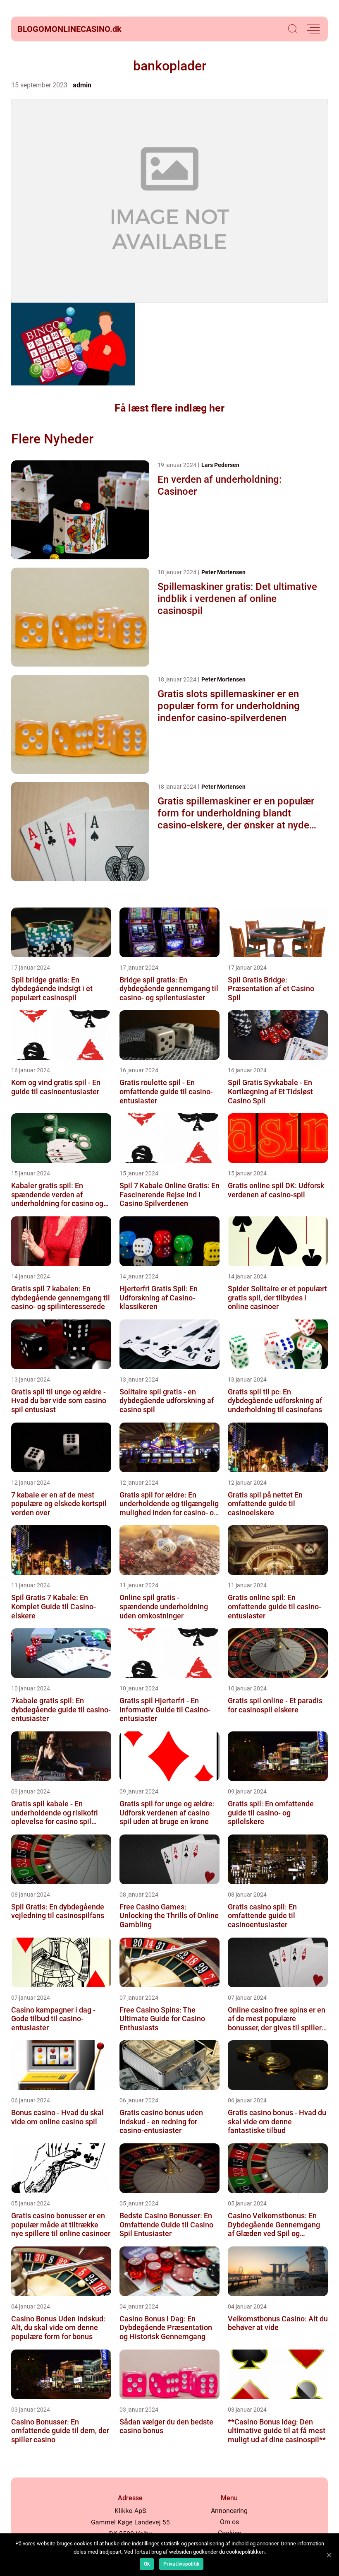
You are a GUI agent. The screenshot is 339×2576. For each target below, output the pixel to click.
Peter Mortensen (223, 572)
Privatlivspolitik (181, 2564)
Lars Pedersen (220, 465)
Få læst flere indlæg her (169, 408)
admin (82, 85)
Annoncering (229, 2511)
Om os (229, 2522)
